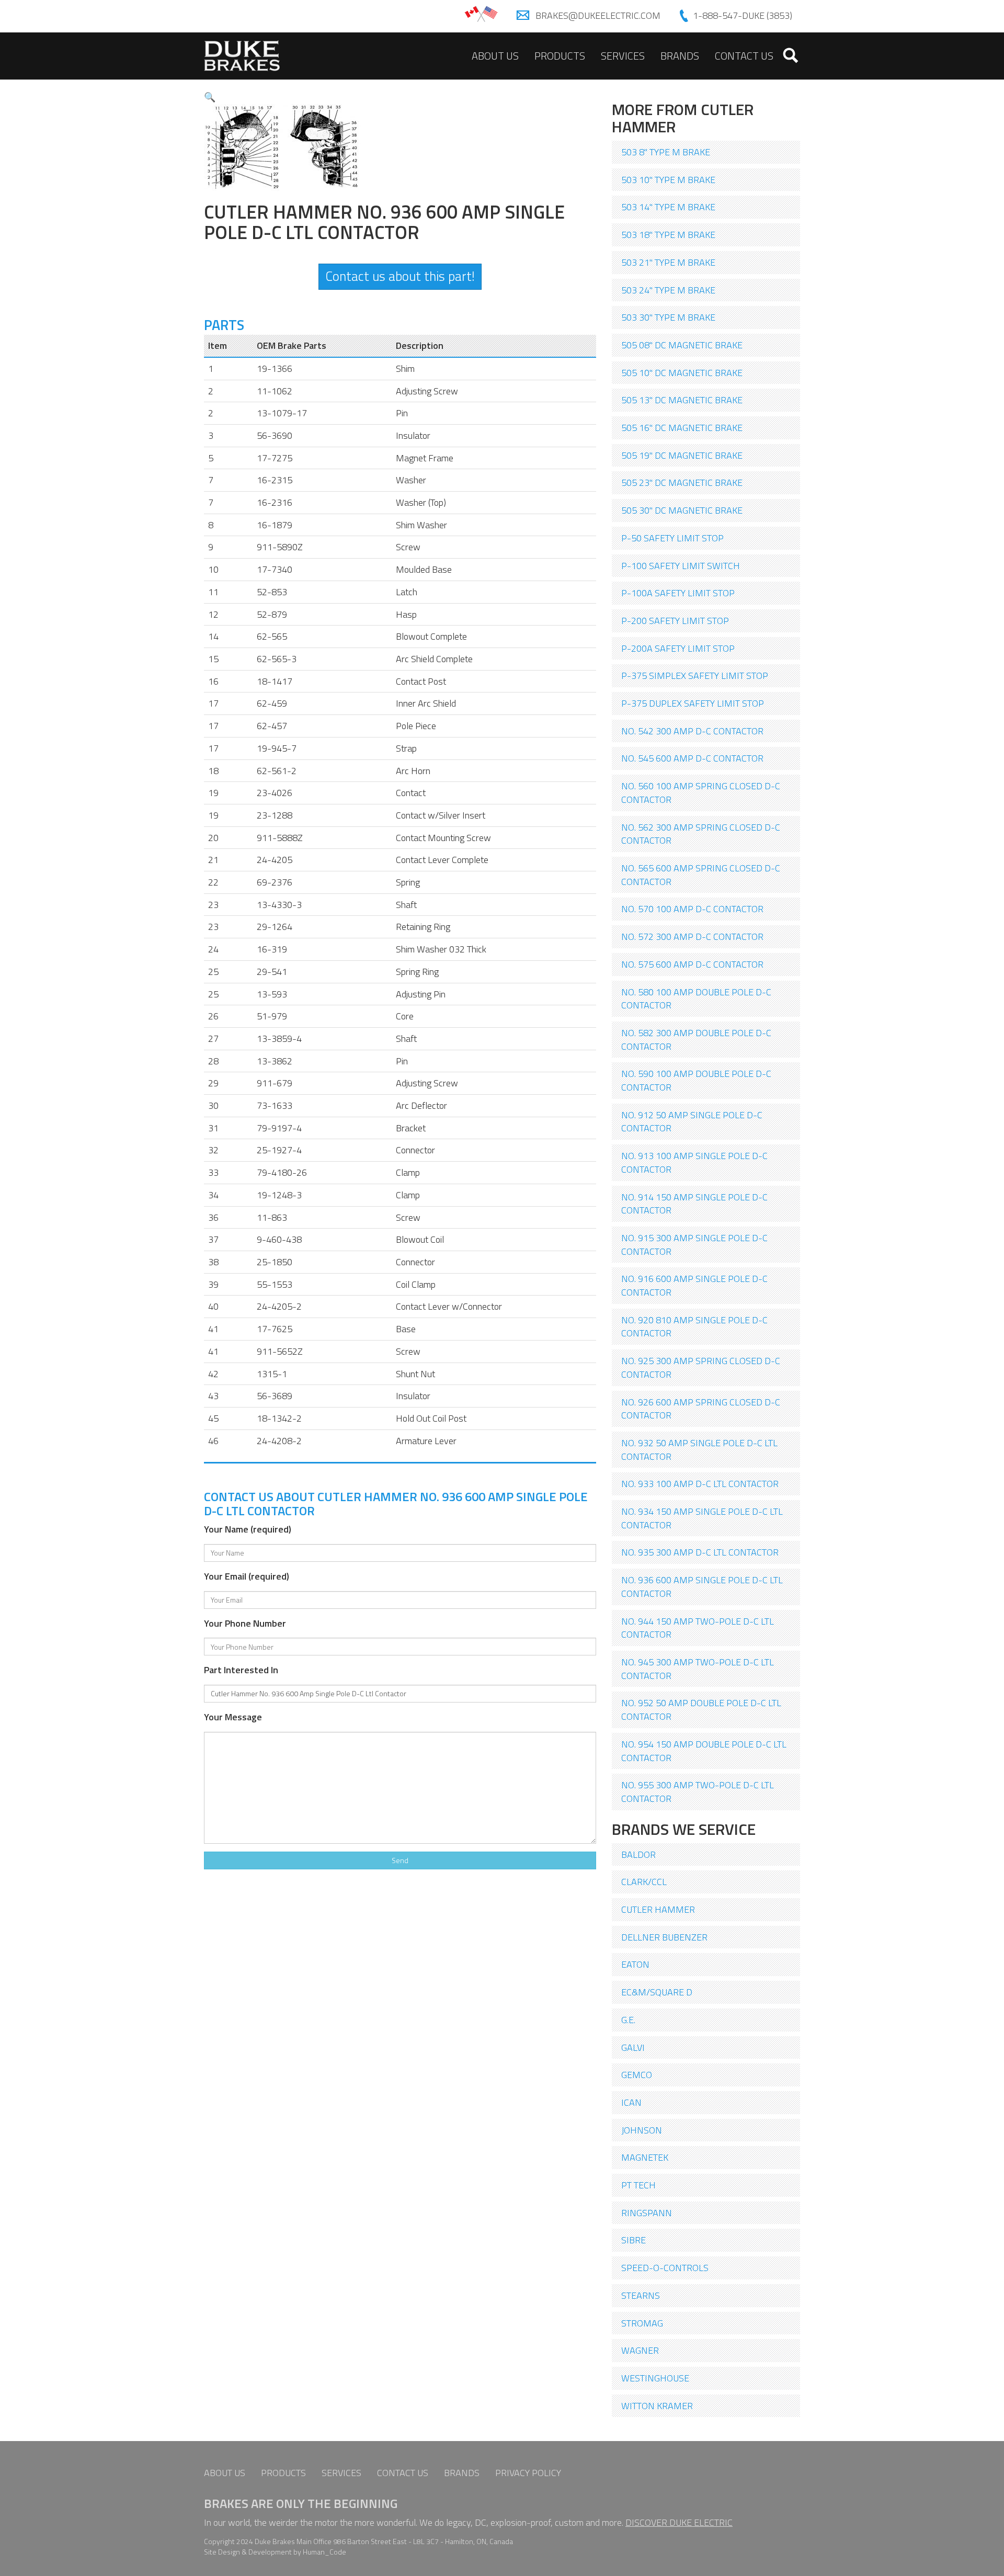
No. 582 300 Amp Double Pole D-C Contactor (696, 1040)
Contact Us (744, 56)
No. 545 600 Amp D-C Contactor (692, 758)
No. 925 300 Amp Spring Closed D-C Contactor (701, 1368)
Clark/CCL (644, 1882)
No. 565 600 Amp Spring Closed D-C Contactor (701, 875)
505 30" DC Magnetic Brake (682, 510)
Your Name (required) (248, 1529)
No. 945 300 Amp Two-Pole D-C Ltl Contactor (698, 1669)
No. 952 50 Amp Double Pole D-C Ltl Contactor (701, 1710)
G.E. (628, 2020)
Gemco (637, 2075)
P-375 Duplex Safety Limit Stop (693, 703)
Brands (680, 56)
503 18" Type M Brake (668, 235)
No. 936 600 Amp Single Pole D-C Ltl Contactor (702, 1587)
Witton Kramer (657, 2406)
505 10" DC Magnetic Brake (682, 373)
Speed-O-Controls (665, 2268)
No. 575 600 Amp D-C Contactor (692, 964)
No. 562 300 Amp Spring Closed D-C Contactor (701, 834)
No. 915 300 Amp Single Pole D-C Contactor (694, 1245)
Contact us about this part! (400, 276)
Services (623, 56)
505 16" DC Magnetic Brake (682, 428)
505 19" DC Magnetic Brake (682, 455)
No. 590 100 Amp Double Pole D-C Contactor (696, 1080)
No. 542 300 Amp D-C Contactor (692, 731)
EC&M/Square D (657, 1992)
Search (791, 55)
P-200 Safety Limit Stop (675, 621)
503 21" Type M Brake (668, 262)
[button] (210, 97)
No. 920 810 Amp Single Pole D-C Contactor (694, 1327)
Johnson (642, 2130)
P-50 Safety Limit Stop (672, 538)
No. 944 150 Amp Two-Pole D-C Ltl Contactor (698, 1628)
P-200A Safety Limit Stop (678, 648)
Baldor (638, 1854)
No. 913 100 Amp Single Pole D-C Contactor (694, 1162)
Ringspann (647, 2213)
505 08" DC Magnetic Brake (682, 345)
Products (560, 56)
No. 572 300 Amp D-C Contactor (692, 937)
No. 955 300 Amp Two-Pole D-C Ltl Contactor (698, 1792)
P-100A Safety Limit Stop (678, 593)
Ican (631, 2102)
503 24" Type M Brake (668, 290)
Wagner (640, 2350)
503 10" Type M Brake (668, 180)
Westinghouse (655, 2378)
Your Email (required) (247, 1576)
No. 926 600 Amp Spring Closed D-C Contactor (701, 1409)
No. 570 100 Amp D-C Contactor (692, 909)
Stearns (641, 2295)
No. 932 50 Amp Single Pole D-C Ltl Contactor (699, 1450)
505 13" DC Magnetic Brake (682, 400)
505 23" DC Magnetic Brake (682, 483)
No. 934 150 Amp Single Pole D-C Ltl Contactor (702, 1518)
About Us (495, 56)
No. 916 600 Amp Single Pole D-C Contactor (694, 1285)
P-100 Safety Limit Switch (681, 566)
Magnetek (645, 2157)
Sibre (634, 2240)
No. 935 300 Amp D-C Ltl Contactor (700, 1552)
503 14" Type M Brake (668, 207)
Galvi (633, 2047)
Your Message (233, 1717)
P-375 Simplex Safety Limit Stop (695, 676)
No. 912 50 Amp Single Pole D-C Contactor (692, 1122)
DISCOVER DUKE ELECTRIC (679, 2522)
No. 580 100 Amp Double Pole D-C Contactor (696, 999)
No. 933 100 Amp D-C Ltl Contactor (700, 1484)
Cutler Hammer (658, 1909)
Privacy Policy (528, 2473)
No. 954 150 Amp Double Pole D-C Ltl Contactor (704, 1751)
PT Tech (638, 2185)
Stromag (642, 2323)
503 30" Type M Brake (668, 317)
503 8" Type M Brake (666, 152)
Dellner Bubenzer (664, 1937)
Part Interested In (241, 1670)
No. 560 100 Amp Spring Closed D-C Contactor (701, 793)
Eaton (635, 1964)
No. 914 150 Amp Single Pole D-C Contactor (694, 1204)
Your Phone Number (245, 1624)
